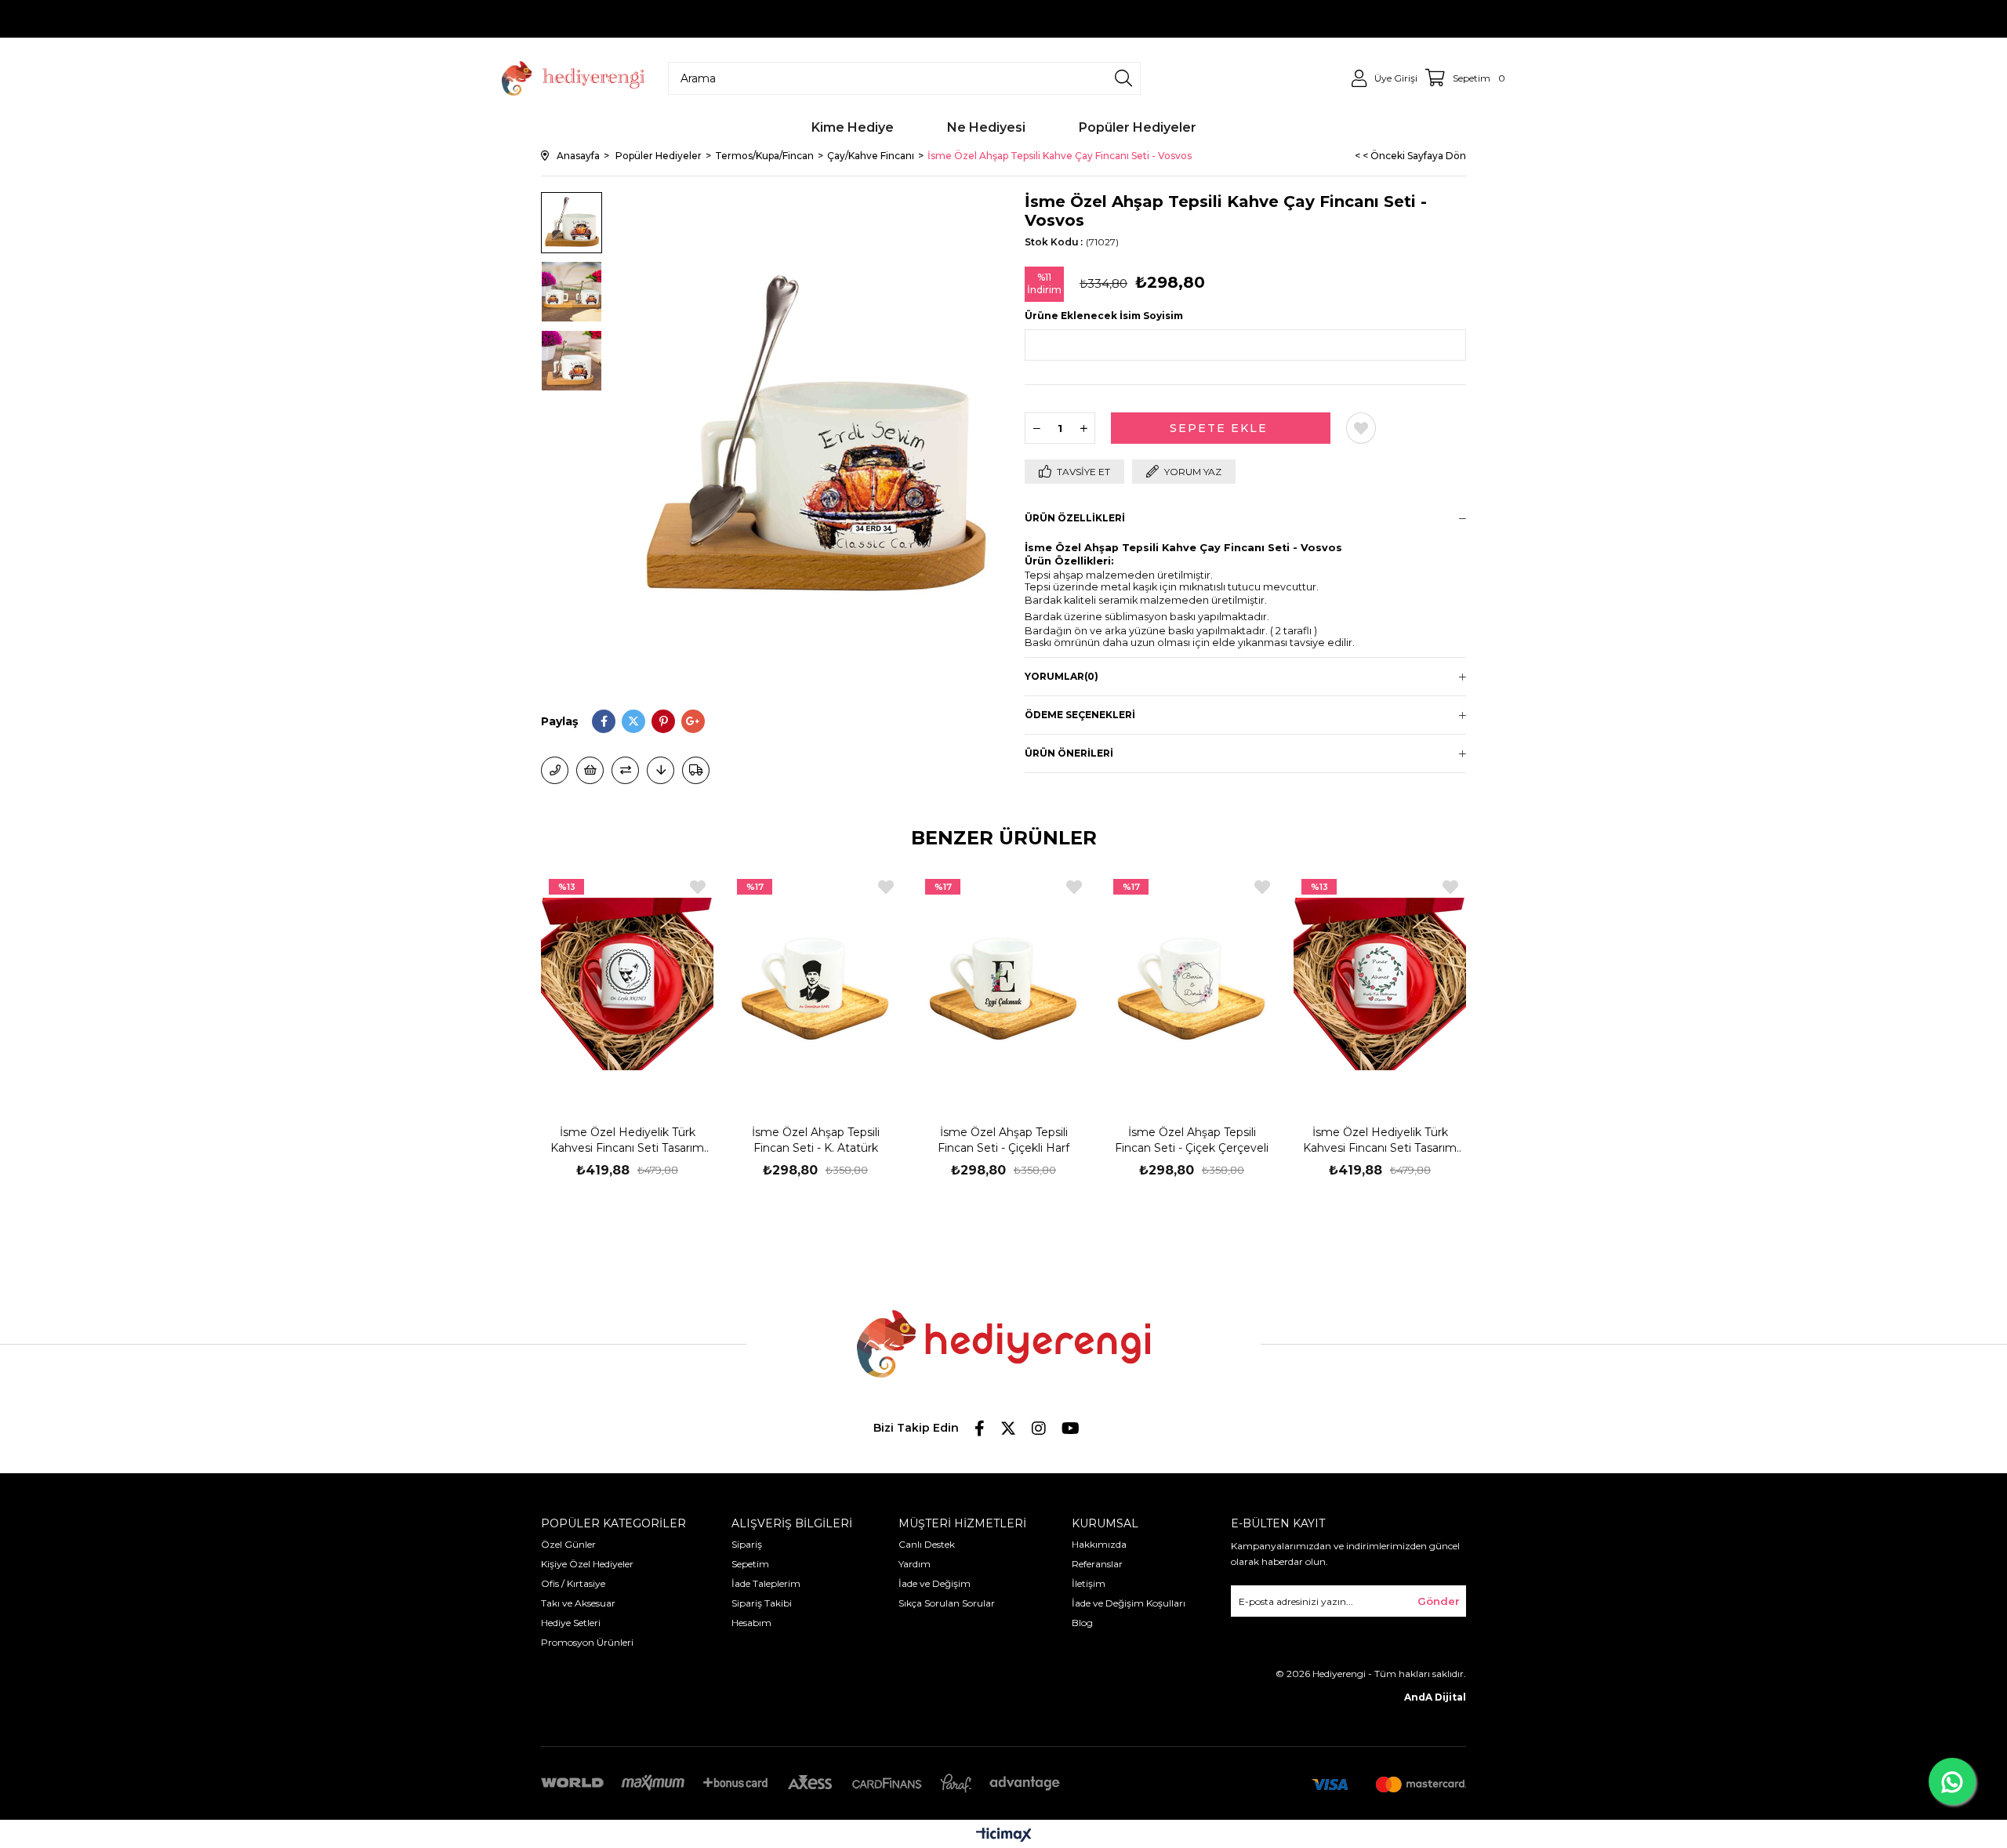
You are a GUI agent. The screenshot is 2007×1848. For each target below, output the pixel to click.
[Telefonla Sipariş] (555, 770)
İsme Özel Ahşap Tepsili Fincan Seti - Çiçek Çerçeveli (1192, 1140)
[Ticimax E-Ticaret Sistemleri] (1004, 1836)
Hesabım (751, 1623)
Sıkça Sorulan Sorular (947, 1603)
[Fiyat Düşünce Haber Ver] (661, 770)
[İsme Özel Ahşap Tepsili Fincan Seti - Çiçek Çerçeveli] (1192, 984)
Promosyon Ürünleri (587, 1642)
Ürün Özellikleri (1075, 518)
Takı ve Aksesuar (578, 1603)
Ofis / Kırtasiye (573, 1583)
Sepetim (750, 1564)
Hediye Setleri (571, 1623)
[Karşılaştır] (625, 770)
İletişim (1089, 1583)
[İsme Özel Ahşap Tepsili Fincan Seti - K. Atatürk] (815, 984)
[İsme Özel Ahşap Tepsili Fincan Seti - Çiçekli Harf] (1003, 984)
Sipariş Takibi (762, 1603)
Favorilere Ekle (698, 887)
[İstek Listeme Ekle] (590, 770)
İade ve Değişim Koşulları (1129, 1603)
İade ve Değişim (935, 1583)
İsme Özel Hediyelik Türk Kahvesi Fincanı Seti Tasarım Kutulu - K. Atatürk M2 (627, 1140)
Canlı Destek (927, 1544)
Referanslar (1097, 1564)
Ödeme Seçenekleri (1080, 715)
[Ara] (1123, 78)
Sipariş (747, 1544)
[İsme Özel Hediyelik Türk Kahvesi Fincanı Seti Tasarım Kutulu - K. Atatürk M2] (627, 984)
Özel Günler (568, 1544)
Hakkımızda (1099, 1544)
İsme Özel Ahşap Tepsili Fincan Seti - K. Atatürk (816, 1140)
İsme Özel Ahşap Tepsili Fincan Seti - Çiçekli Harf (1003, 1140)
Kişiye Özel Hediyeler (587, 1564)
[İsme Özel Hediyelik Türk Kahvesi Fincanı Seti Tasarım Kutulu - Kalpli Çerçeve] (1380, 984)
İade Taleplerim (766, 1583)
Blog (1082, 1623)
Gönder (1439, 1601)
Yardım (915, 1564)
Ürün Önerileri (1069, 753)
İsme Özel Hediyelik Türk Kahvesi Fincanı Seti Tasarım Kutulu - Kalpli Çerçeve (1380, 1140)
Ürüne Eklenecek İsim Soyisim (1104, 316)
